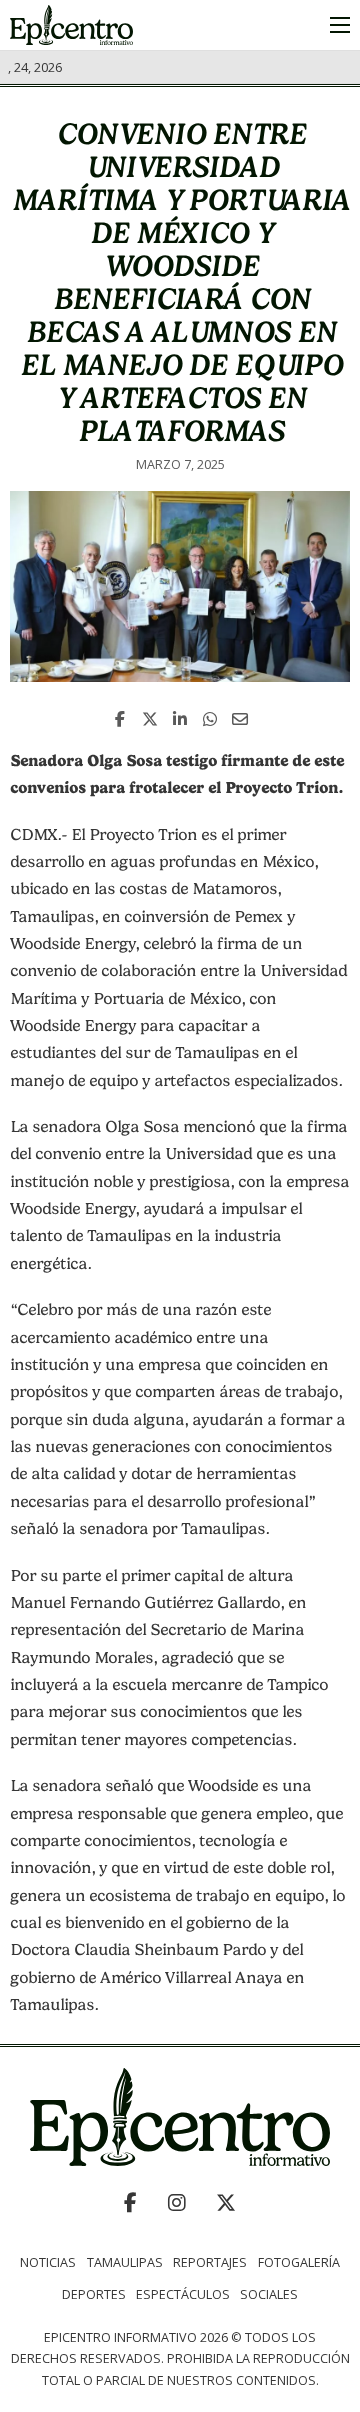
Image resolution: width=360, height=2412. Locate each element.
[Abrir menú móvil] (340, 25)
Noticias (48, 2262)
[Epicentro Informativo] (71, 25)
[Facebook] (120, 719)
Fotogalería (299, 2262)
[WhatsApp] (210, 719)
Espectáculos (183, 2294)
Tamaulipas (125, 2262)
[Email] (240, 719)
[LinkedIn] (180, 719)
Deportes (94, 2294)
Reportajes (210, 2262)
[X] (150, 719)
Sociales (269, 2294)
